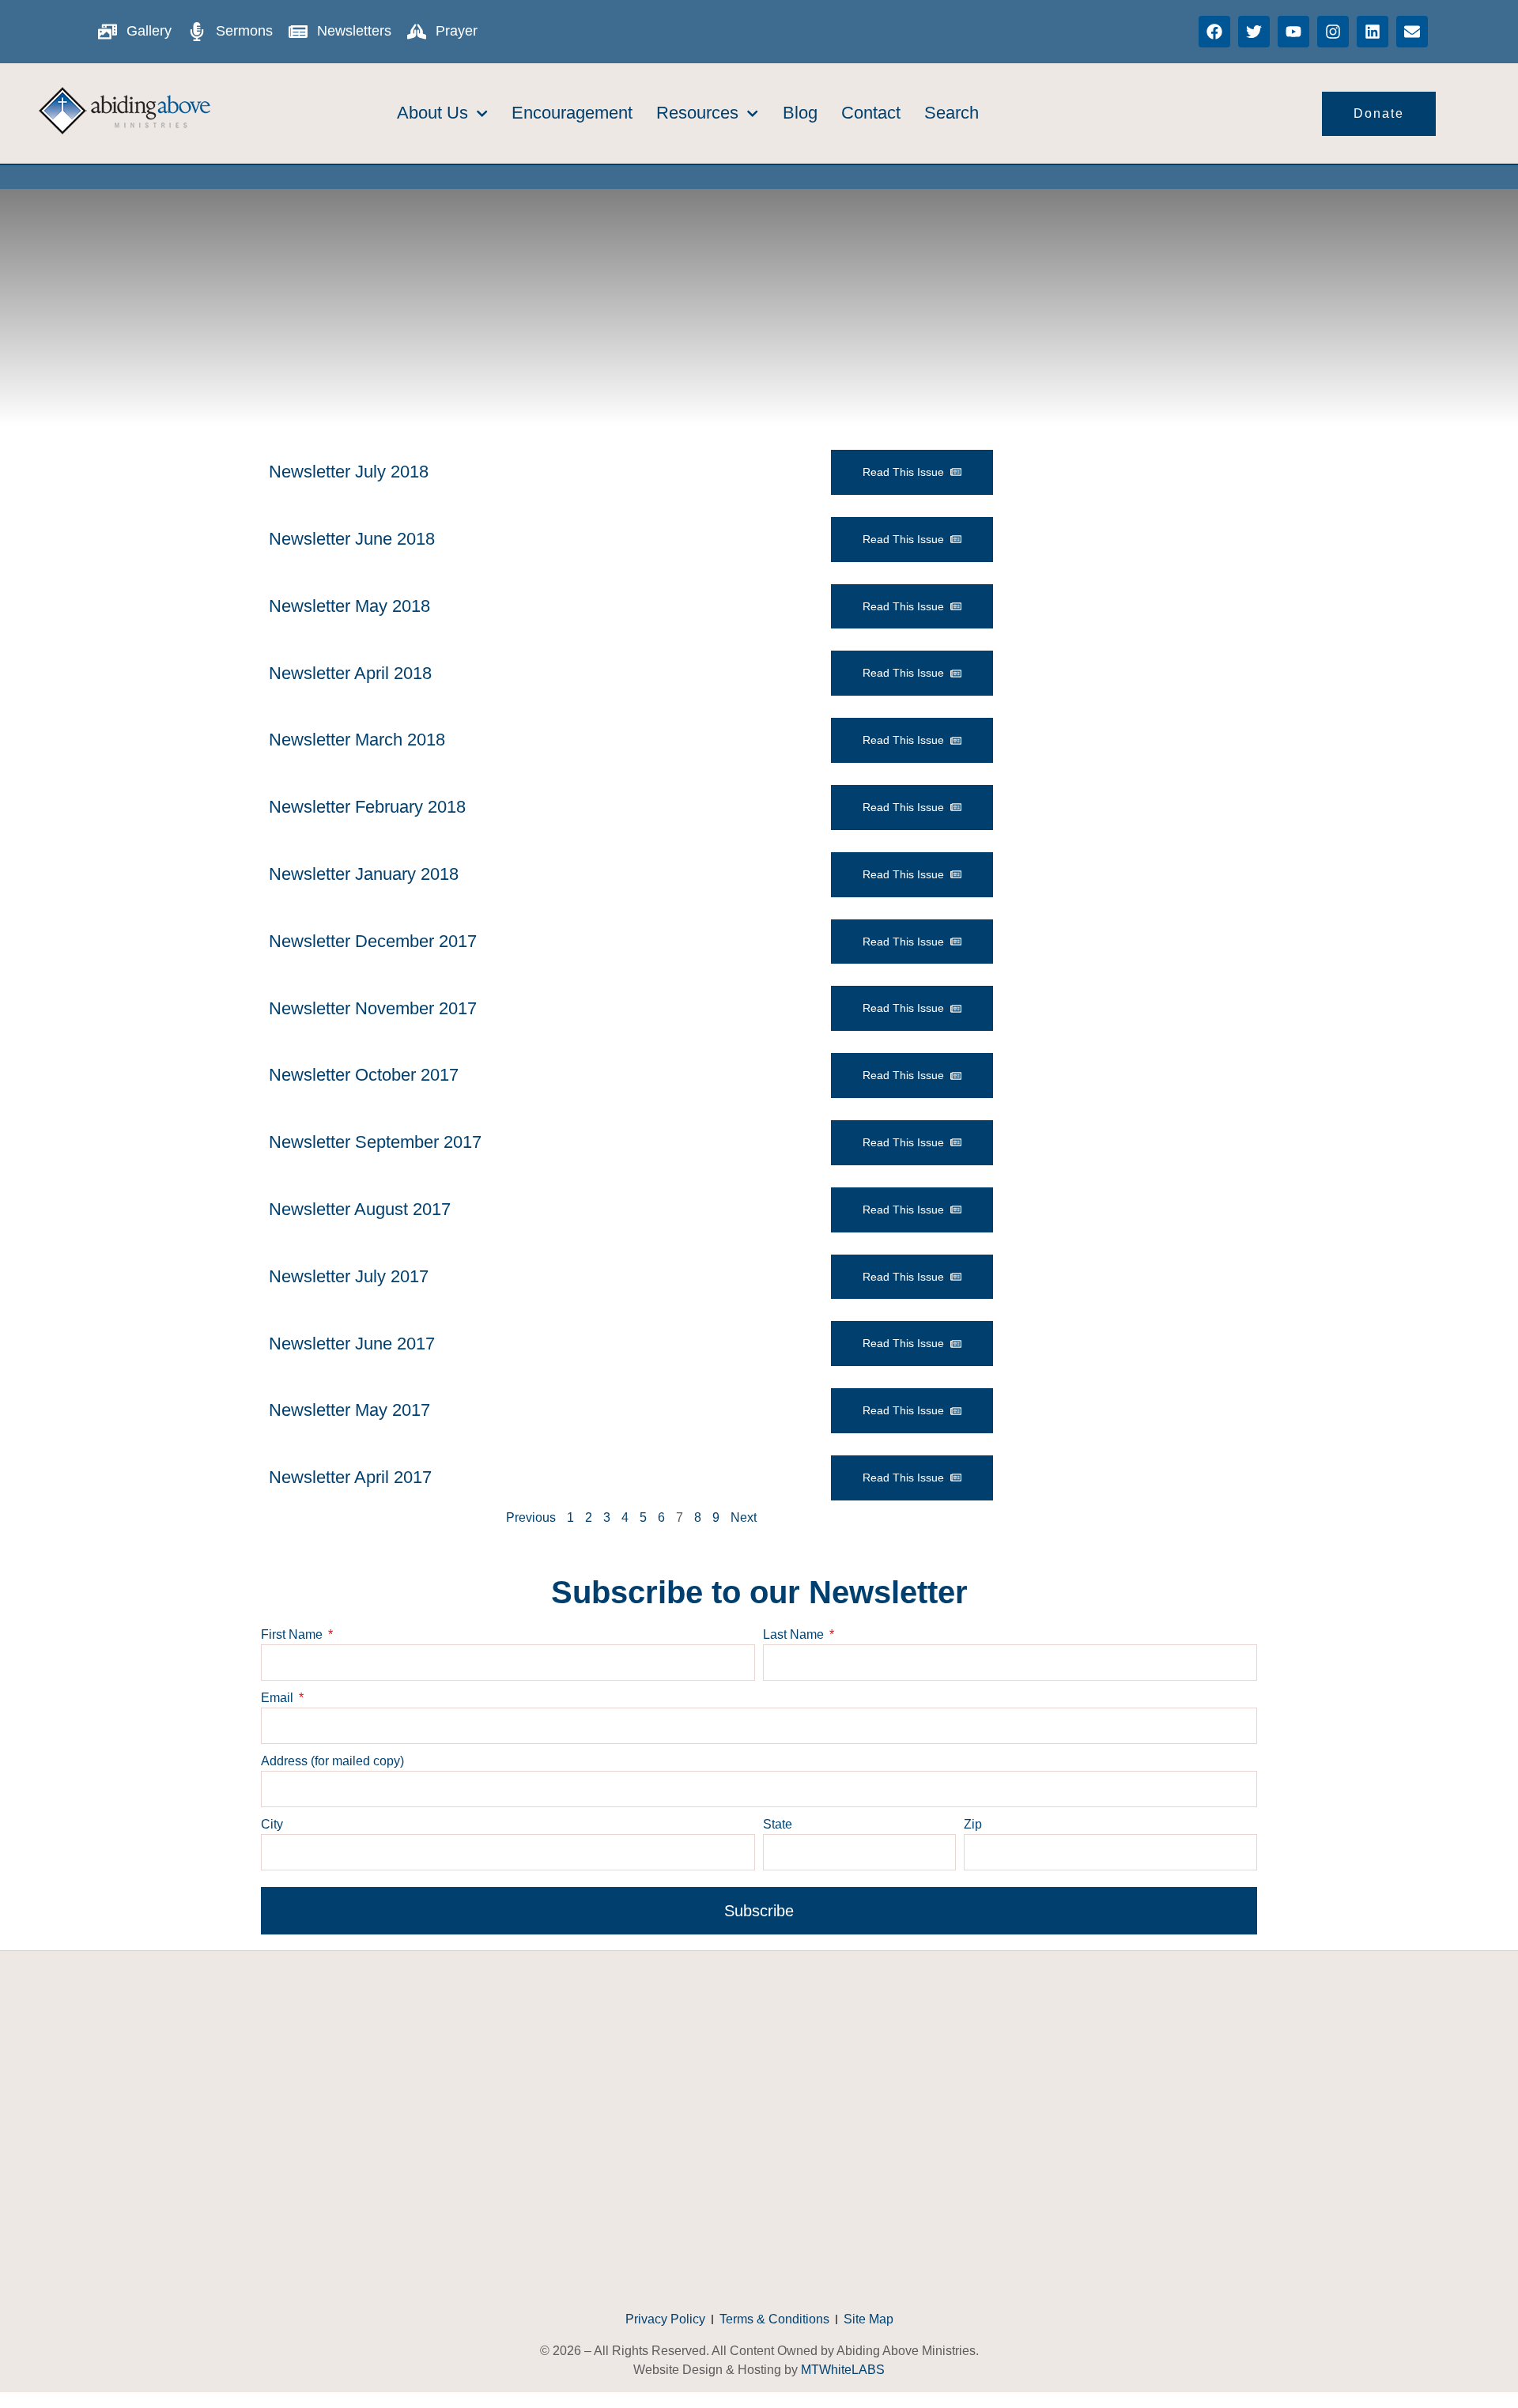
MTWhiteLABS (843, 2370)
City (272, 1824)
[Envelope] (1412, 32)
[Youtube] (1293, 32)
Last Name (795, 1634)
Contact (871, 113)
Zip (973, 1824)
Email (279, 1698)
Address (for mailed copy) (332, 1761)
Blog (800, 113)
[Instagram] (1333, 32)
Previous (531, 1517)
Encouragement (572, 113)
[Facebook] (1214, 32)
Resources (697, 113)
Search (952, 113)
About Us (432, 113)
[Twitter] (1254, 32)
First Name (293, 1634)
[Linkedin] (1373, 32)
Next (744, 1517)
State (778, 1824)
